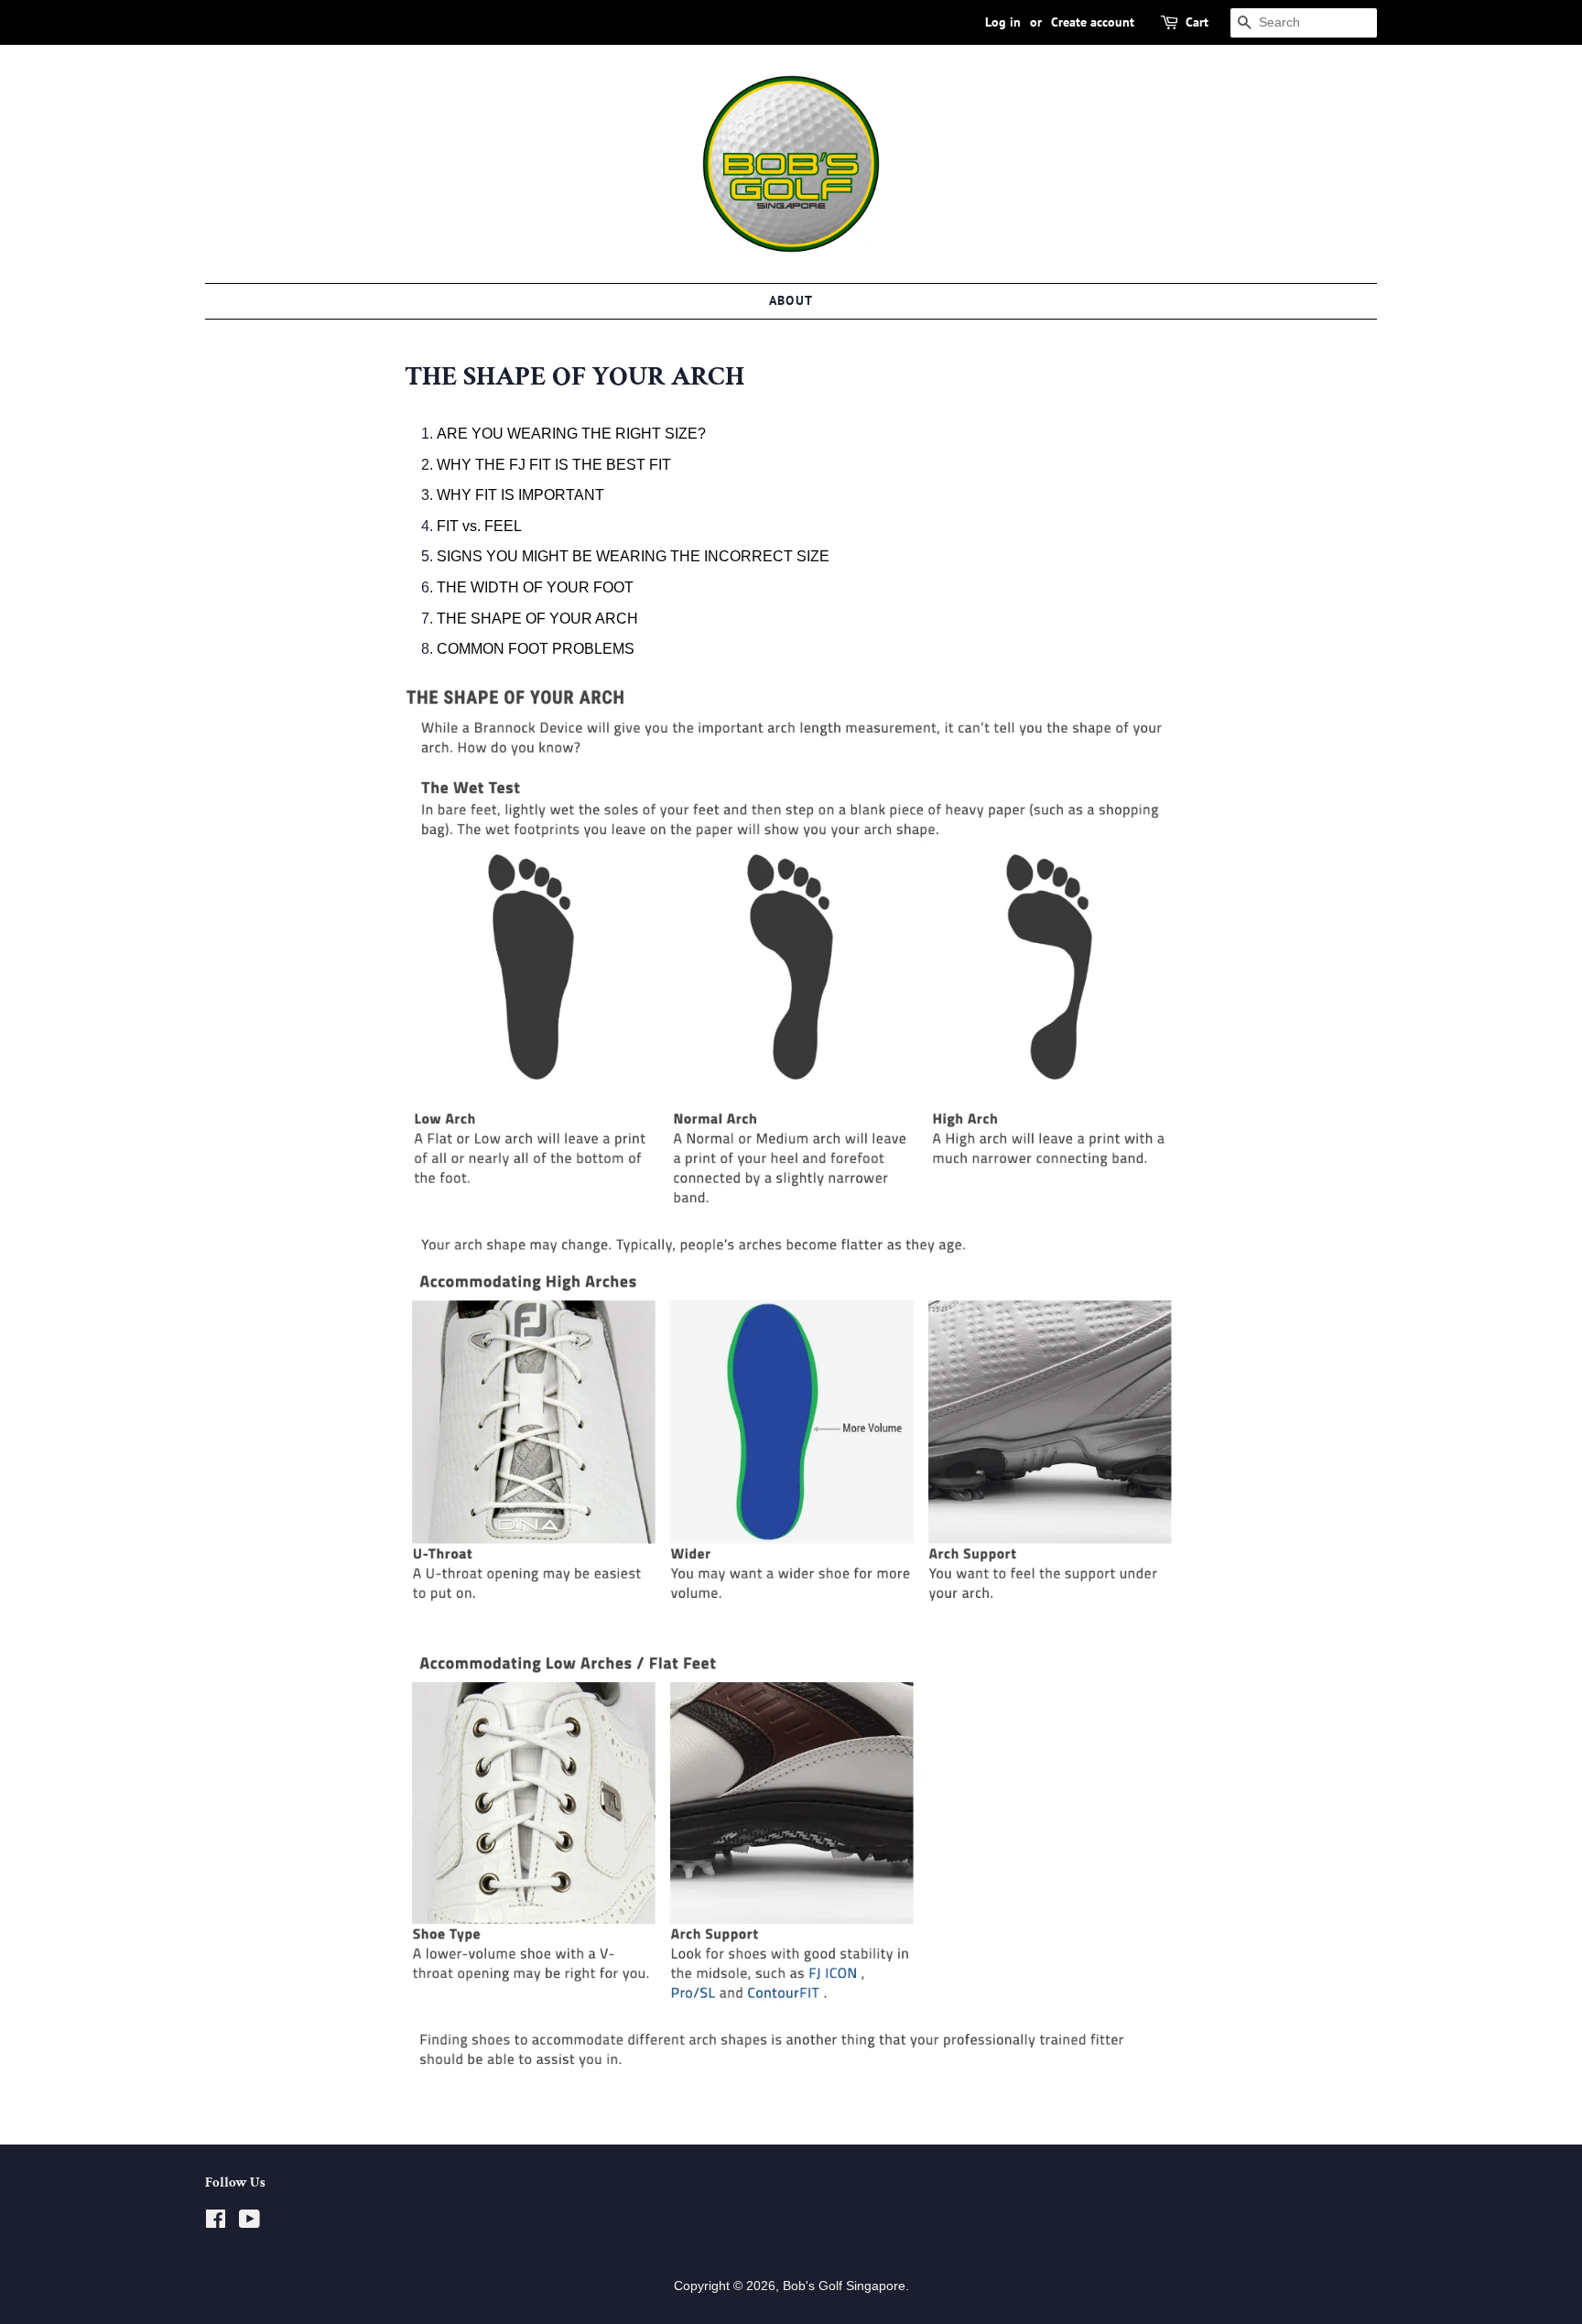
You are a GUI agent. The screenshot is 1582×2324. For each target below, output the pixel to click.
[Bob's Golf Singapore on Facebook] (216, 2223)
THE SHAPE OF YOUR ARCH (537, 619)
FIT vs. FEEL (479, 526)
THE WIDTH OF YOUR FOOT (535, 587)
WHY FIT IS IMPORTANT (520, 495)
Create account (1093, 22)
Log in (1003, 22)
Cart (1197, 22)
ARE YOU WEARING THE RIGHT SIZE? (571, 434)
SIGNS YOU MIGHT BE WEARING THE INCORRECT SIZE (633, 556)
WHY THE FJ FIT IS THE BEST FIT (554, 465)
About (791, 300)
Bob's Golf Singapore (844, 2286)
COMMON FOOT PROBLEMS (536, 649)
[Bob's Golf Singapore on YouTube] (249, 2223)
